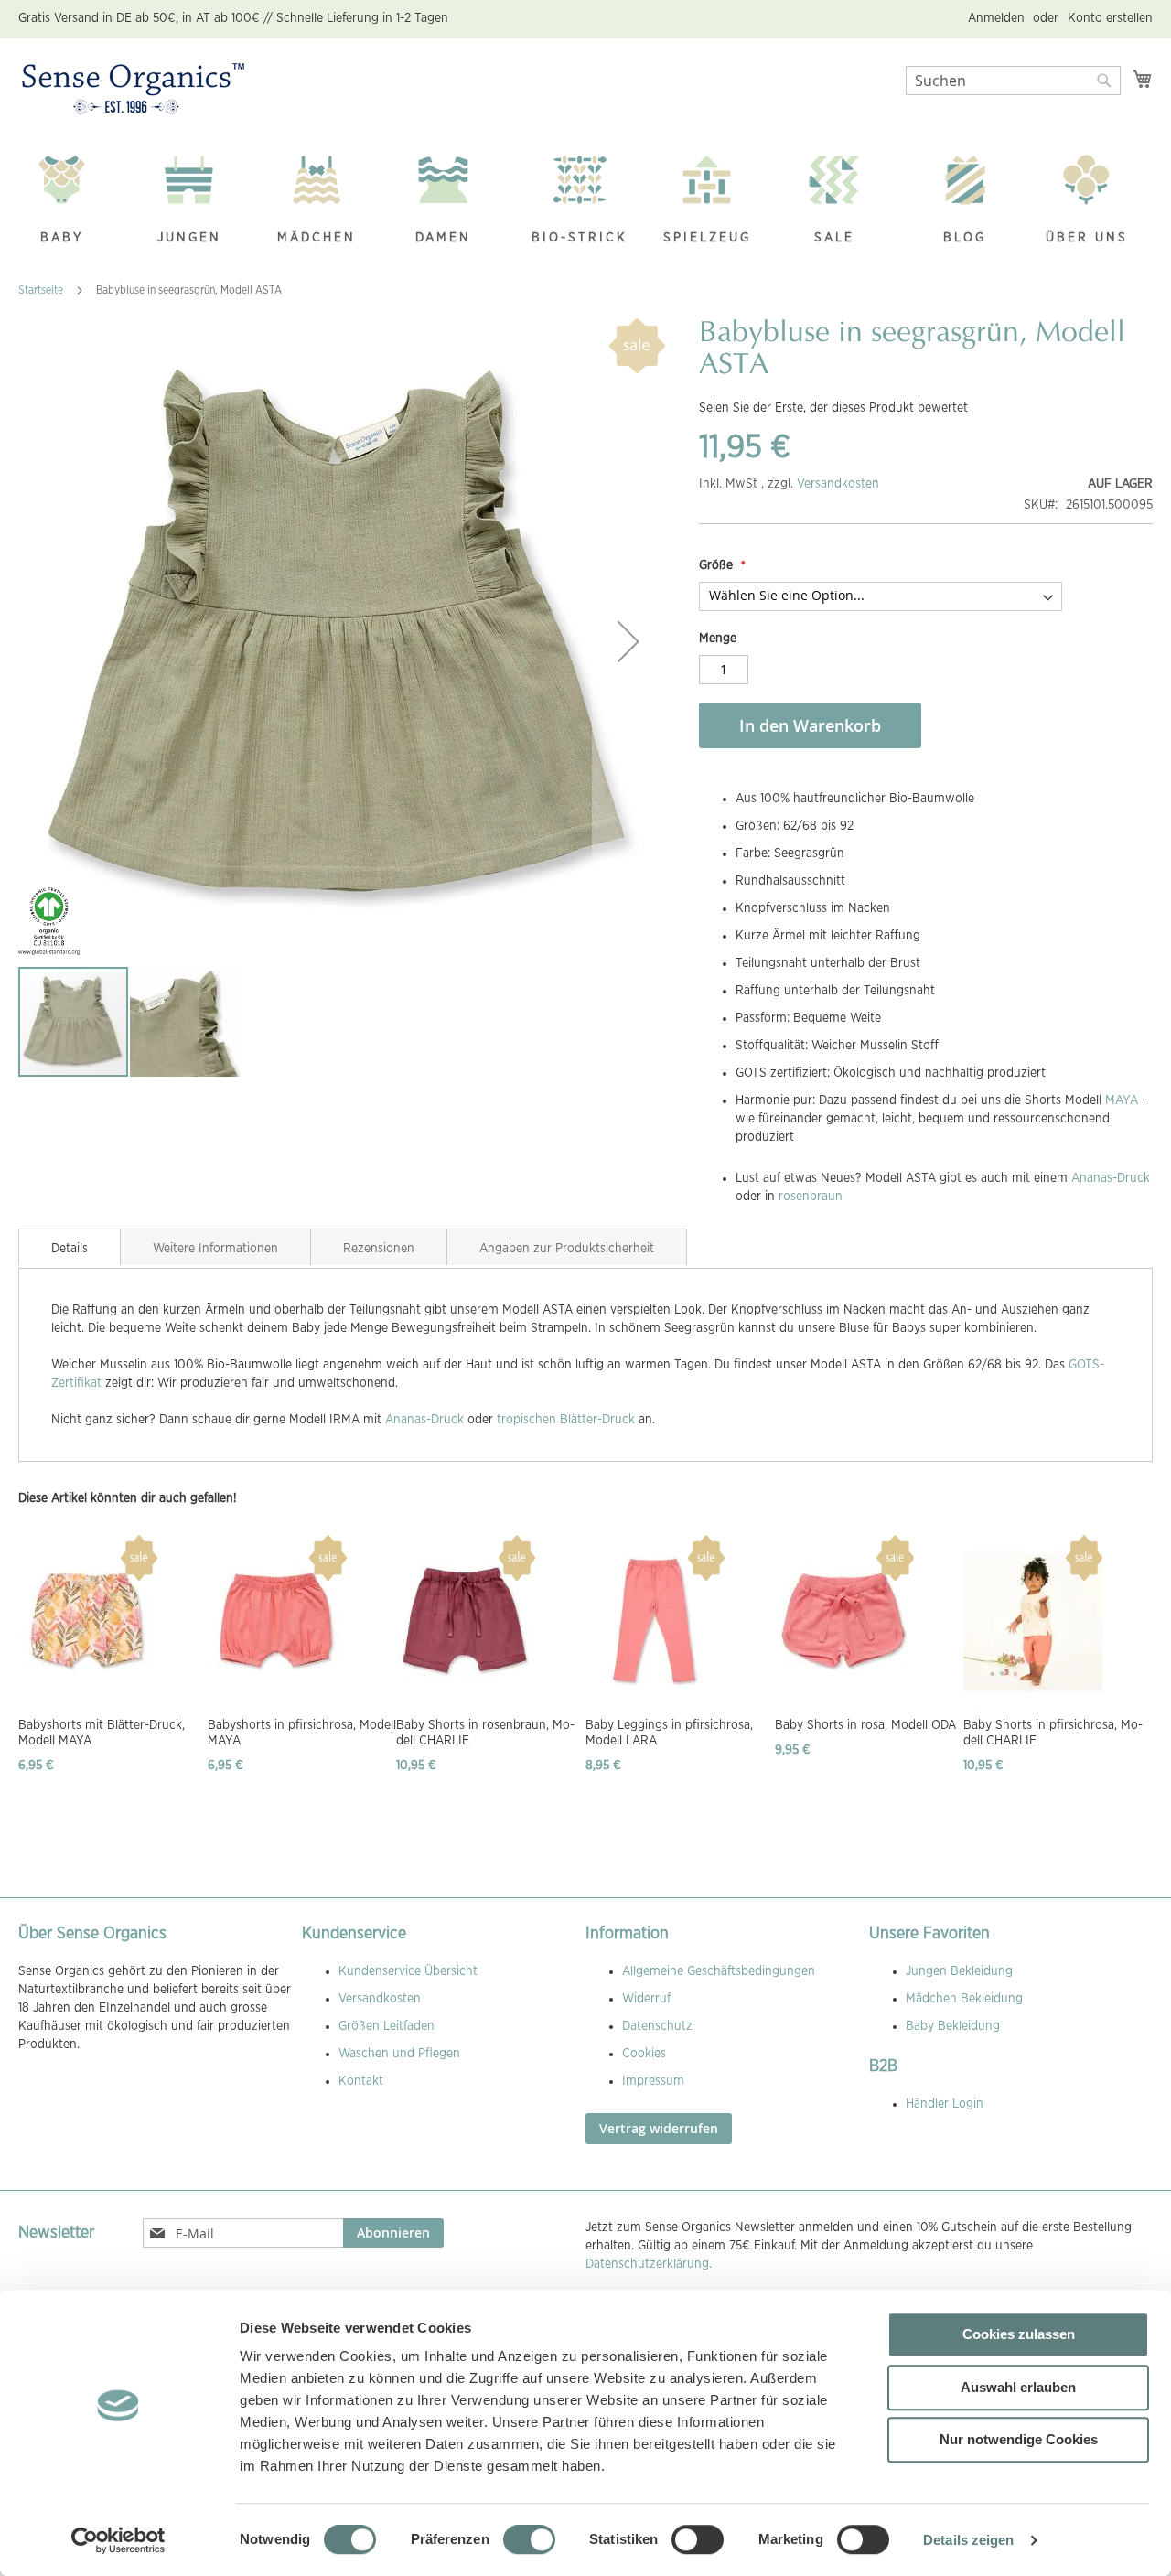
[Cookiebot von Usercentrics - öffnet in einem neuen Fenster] (118, 2540)
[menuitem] (71, 202)
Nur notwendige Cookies (1019, 2439)
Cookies (644, 2054)
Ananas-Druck (1111, 1178)
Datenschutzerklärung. (649, 2264)
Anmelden (996, 18)
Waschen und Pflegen (399, 2054)
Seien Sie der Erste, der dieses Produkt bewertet (833, 408)
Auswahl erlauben (1018, 2387)
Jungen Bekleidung (959, 1971)
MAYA (1122, 1100)
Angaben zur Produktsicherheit (567, 1249)
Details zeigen (968, 2540)
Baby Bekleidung (953, 2026)
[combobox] (1013, 80)
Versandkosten (838, 484)
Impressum (653, 2081)
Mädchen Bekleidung (964, 1999)
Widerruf (646, 1999)
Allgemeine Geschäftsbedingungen (719, 1971)
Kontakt (361, 2081)
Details (70, 1249)
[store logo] (133, 90)
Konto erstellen (1110, 18)
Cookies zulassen (1019, 2334)
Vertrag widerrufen (659, 2128)
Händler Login (945, 2104)
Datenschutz (657, 2026)
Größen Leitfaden (387, 2026)
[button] (628, 642)
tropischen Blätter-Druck (566, 1420)
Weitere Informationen (215, 1249)
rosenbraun (811, 1197)
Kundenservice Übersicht (408, 1971)
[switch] (529, 2541)
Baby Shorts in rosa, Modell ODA (865, 1725)
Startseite (41, 290)
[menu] (585, 202)
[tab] (70, 1247)
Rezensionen (379, 1249)
